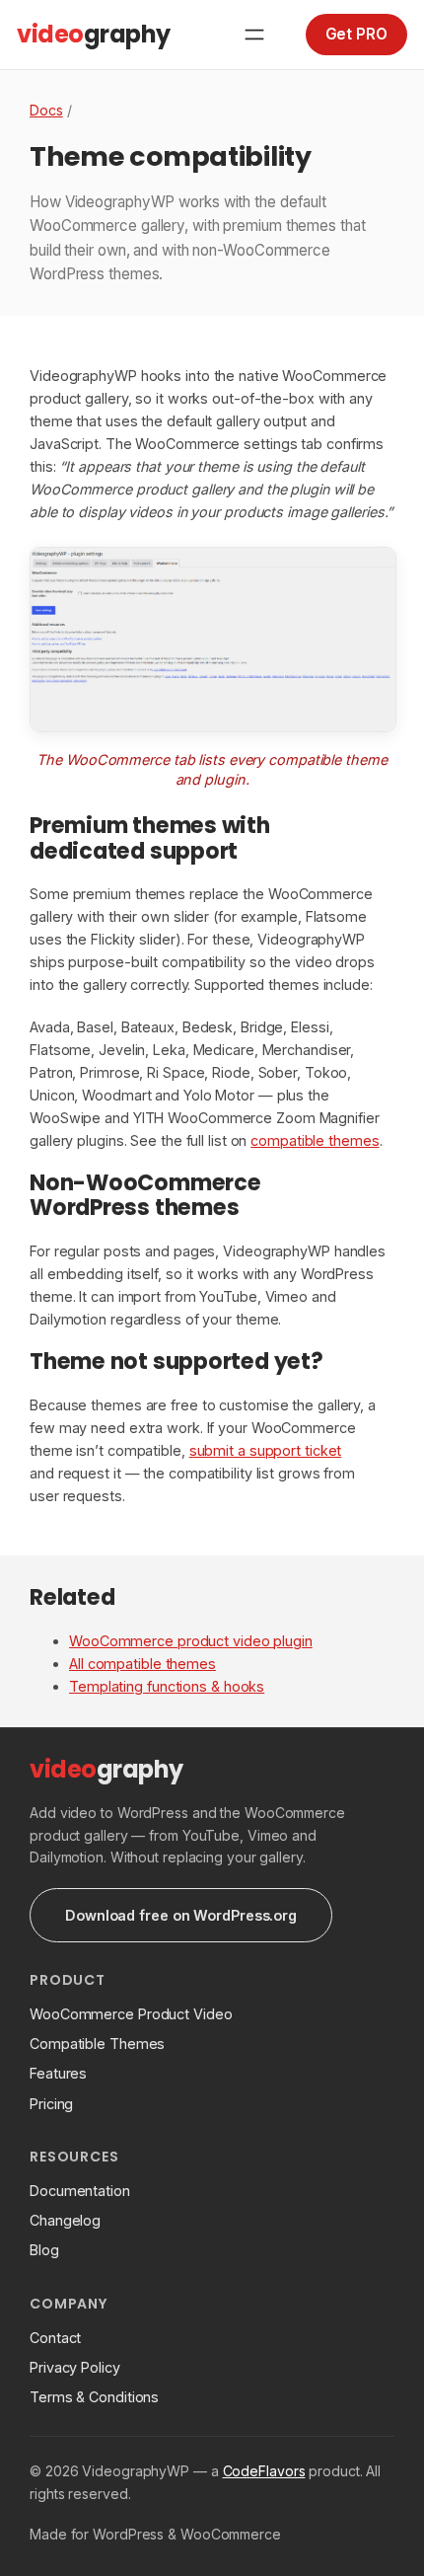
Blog (44, 2250)
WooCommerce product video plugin (191, 1641)
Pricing (51, 2104)
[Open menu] (254, 35)
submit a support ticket (266, 1450)
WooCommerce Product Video (131, 2014)
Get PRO (356, 34)
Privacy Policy (75, 2367)
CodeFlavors (264, 2471)
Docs (46, 110)
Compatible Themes (97, 2044)
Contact (55, 2338)
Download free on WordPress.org (181, 1915)
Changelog (65, 2220)
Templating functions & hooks (167, 1686)
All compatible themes (142, 1664)
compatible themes (315, 1140)
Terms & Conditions (94, 2397)
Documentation (80, 2191)
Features (58, 2073)
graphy (94, 35)
